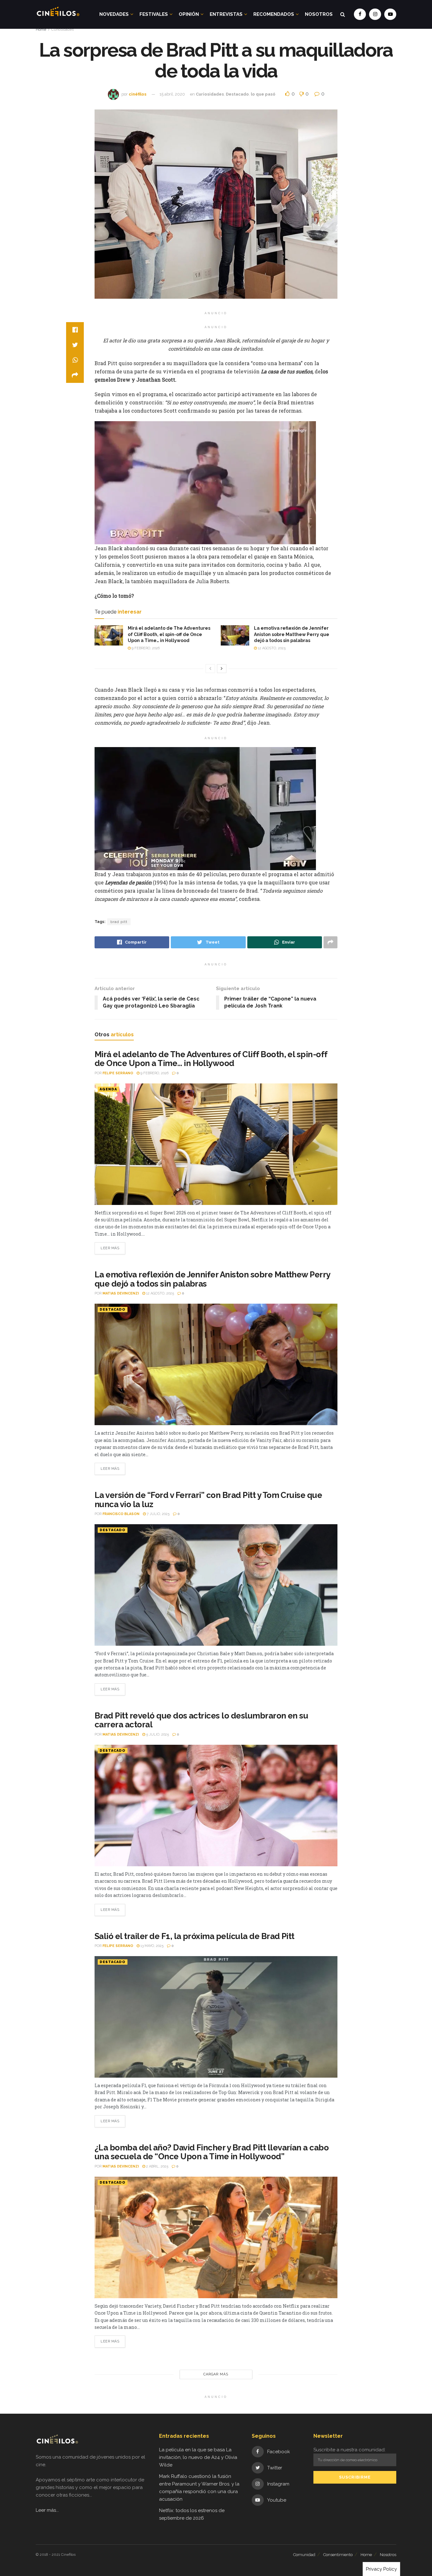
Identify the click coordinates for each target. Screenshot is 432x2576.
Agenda (108, 1089)
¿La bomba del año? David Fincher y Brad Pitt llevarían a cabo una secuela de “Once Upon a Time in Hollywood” (212, 2152)
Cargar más (216, 2374)
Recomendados (274, 14)
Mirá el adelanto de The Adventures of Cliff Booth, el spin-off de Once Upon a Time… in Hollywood (169, 634)
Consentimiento (338, 2555)
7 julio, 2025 (158, 1514)
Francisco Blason (121, 1514)
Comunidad (304, 2555)
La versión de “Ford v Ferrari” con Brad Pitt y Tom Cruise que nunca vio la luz (208, 1500)
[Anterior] (210, 669)
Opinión (189, 14)
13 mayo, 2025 (151, 1946)
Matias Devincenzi (121, 1293)
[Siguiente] (222, 669)
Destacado (237, 94)
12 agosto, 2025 (271, 648)
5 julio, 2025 (157, 1734)
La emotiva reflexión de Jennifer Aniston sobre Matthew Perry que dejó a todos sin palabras (292, 634)
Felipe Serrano (118, 1073)
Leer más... (47, 2510)
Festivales (154, 14)
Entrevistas (226, 14)
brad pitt (119, 922)
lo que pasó (263, 94)
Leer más (110, 1248)
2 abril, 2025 (157, 2166)
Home (41, 29)
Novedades (114, 14)
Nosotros (319, 14)
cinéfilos (138, 94)
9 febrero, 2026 (145, 648)
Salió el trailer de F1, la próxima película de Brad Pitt (194, 1936)
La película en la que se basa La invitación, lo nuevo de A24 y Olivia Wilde (198, 2457)
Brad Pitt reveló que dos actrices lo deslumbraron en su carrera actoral (201, 1720)
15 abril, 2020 (172, 94)
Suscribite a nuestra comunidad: (349, 2450)
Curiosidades (62, 29)
